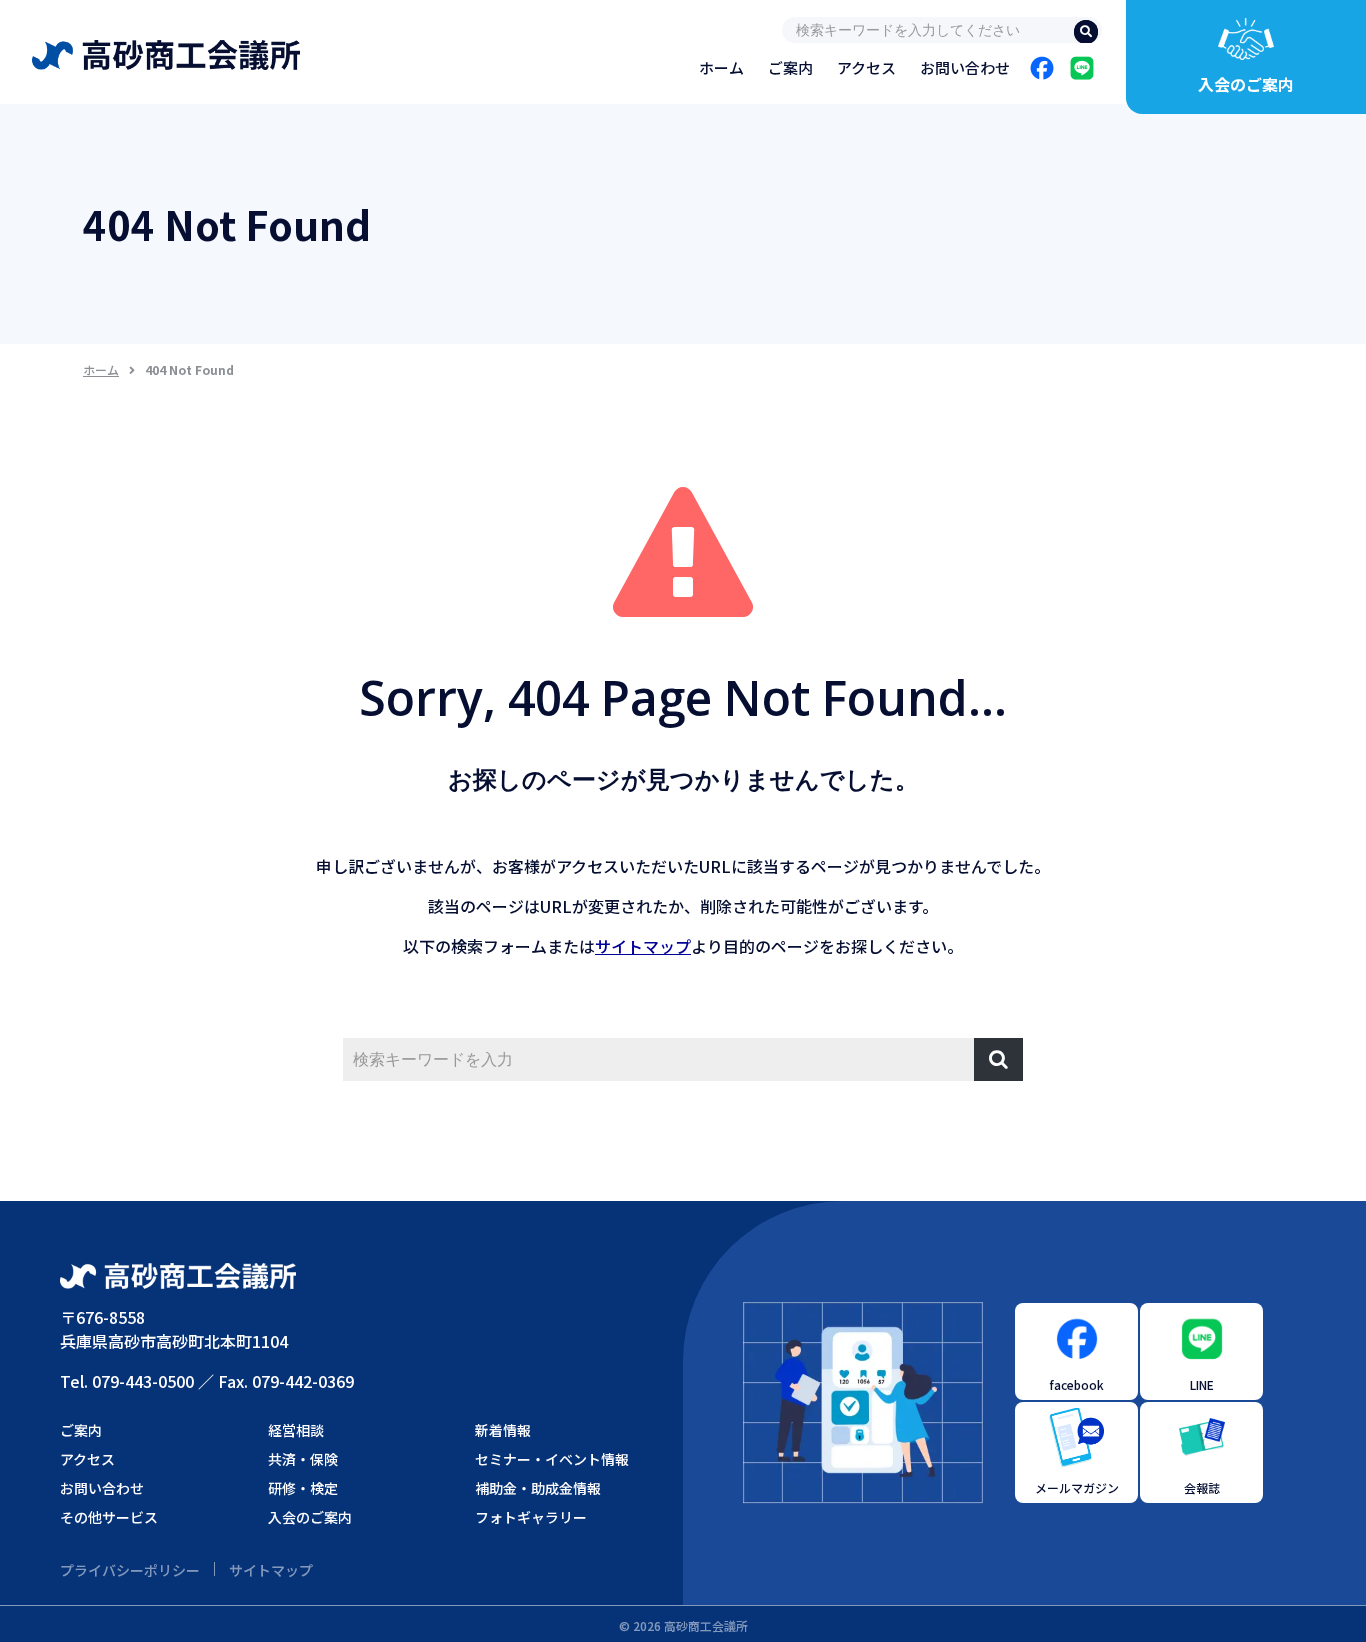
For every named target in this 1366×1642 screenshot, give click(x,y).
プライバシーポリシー (130, 1570)
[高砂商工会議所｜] (166, 50)
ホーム (101, 369)
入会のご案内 (1246, 84)
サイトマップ (643, 946)
